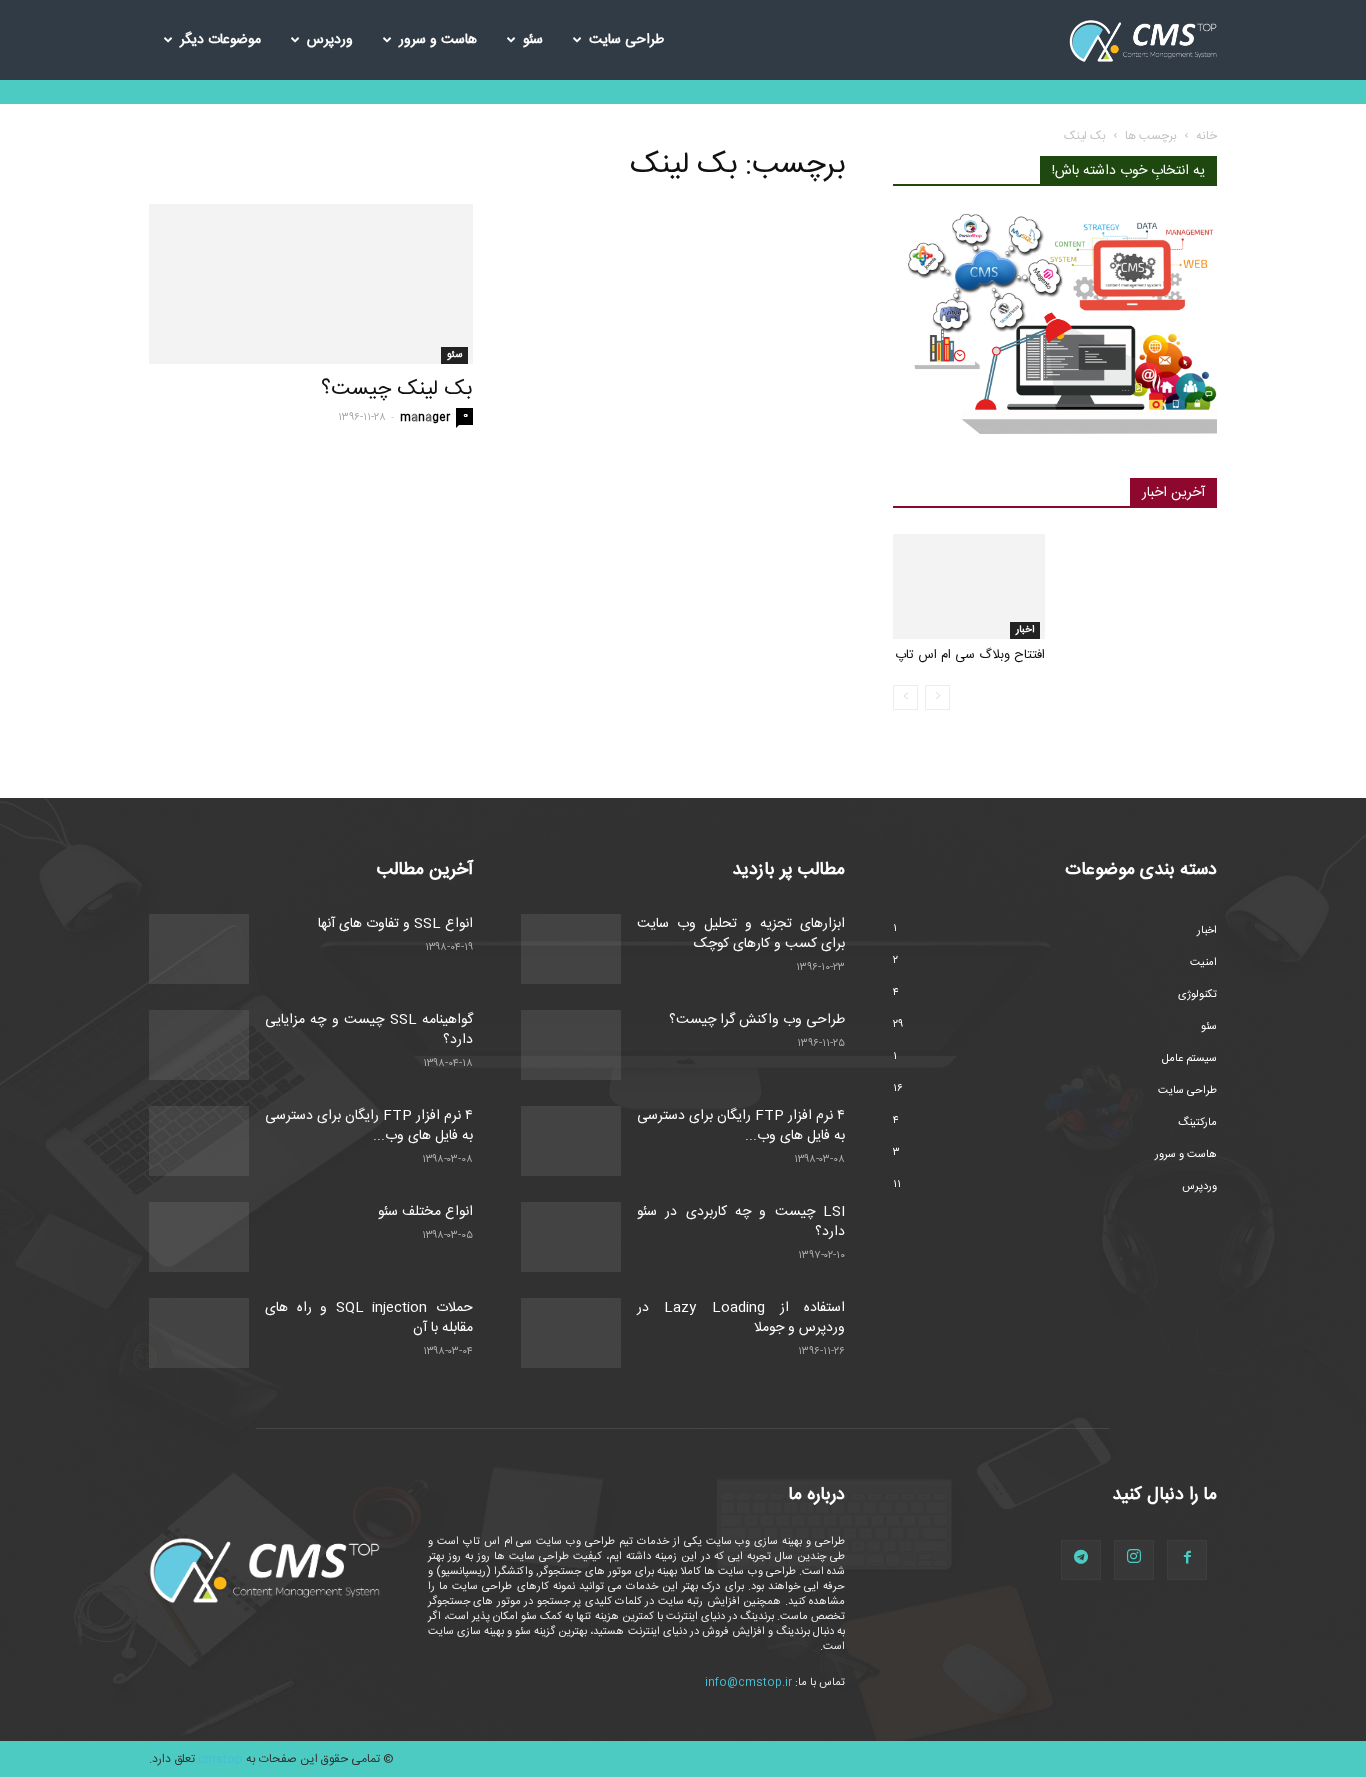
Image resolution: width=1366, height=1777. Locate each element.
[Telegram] (1081, 1560)
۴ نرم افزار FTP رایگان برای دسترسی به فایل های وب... (369, 1126)
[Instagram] (1134, 1560)
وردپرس (330, 40)
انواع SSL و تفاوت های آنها (395, 924)
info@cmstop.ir (748, 1683)
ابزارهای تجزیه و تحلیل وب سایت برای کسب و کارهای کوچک (741, 934)
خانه (1206, 136)
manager (425, 418)
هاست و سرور (438, 40)
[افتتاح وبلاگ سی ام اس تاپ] (969, 586)
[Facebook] (1187, 1560)
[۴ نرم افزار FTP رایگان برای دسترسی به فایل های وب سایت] (199, 1141)
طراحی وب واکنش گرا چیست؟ (757, 1020)
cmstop (220, 1759)
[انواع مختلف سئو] (199, 1237)
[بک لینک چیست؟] (311, 284)
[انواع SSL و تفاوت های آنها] (199, 949)
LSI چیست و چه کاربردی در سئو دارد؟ (741, 1222)
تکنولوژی (1197, 995)
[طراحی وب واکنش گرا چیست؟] (571, 1045)
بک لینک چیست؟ (397, 389)
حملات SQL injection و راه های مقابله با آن (369, 1318)
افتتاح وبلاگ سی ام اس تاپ (970, 655)
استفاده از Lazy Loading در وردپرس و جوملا (741, 1318)
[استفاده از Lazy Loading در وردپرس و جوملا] (571, 1333)
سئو (533, 40)
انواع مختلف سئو (425, 1212)
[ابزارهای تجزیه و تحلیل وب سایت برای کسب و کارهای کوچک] (571, 949)
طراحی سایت (626, 40)
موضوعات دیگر (220, 40)
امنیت (1203, 963)
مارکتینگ (1197, 1123)
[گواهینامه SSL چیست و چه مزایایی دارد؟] (199, 1045)
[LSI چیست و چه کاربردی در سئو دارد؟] (571, 1237)
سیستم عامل (1189, 1059)
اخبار (1025, 630)
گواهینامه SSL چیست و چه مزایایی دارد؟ (369, 1030)
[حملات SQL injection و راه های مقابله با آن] (199, 1333)
